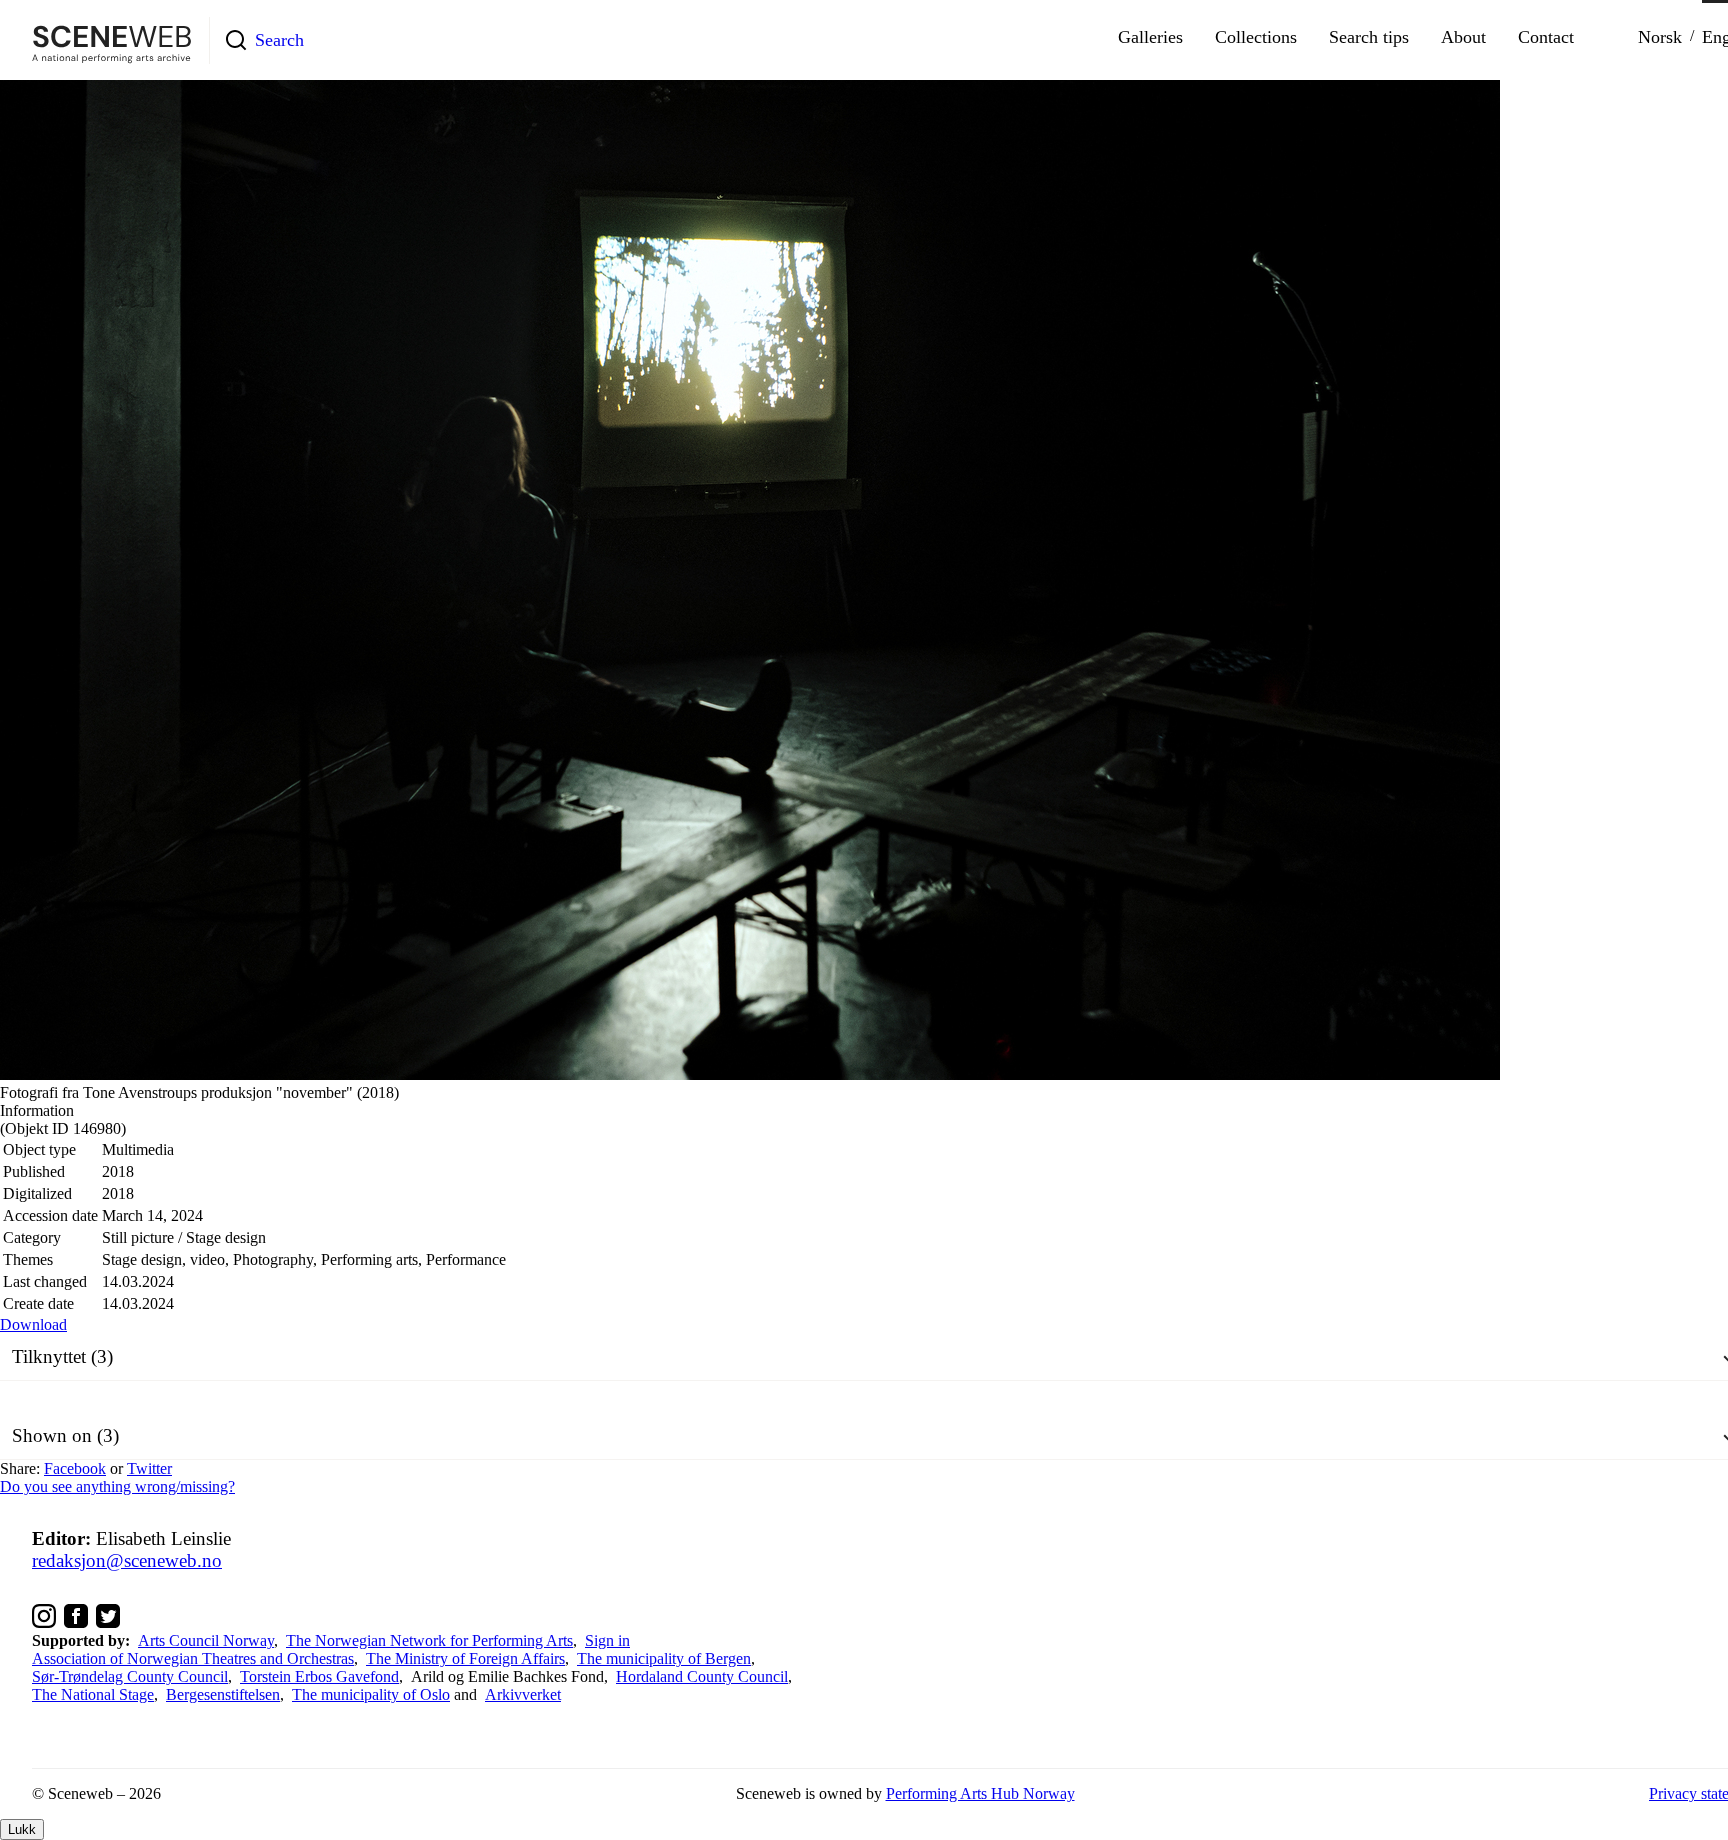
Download (33, 1324)
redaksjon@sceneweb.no (127, 1560)
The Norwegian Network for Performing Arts (429, 1640)
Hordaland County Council (702, 1676)
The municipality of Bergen (664, 1658)
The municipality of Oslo (371, 1694)
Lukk (22, 1829)
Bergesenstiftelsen (223, 1694)
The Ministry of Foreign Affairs (465, 1658)
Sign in (607, 1640)
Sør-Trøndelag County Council (130, 1676)
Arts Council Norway (206, 1640)
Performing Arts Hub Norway (980, 1793)
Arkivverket (523, 1694)
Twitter (149, 1468)
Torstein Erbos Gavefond (319, 1676)
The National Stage (93, 1694)
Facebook (75, 1468)
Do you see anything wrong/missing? (117, 1486)
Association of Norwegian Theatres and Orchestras (193, 1658)
